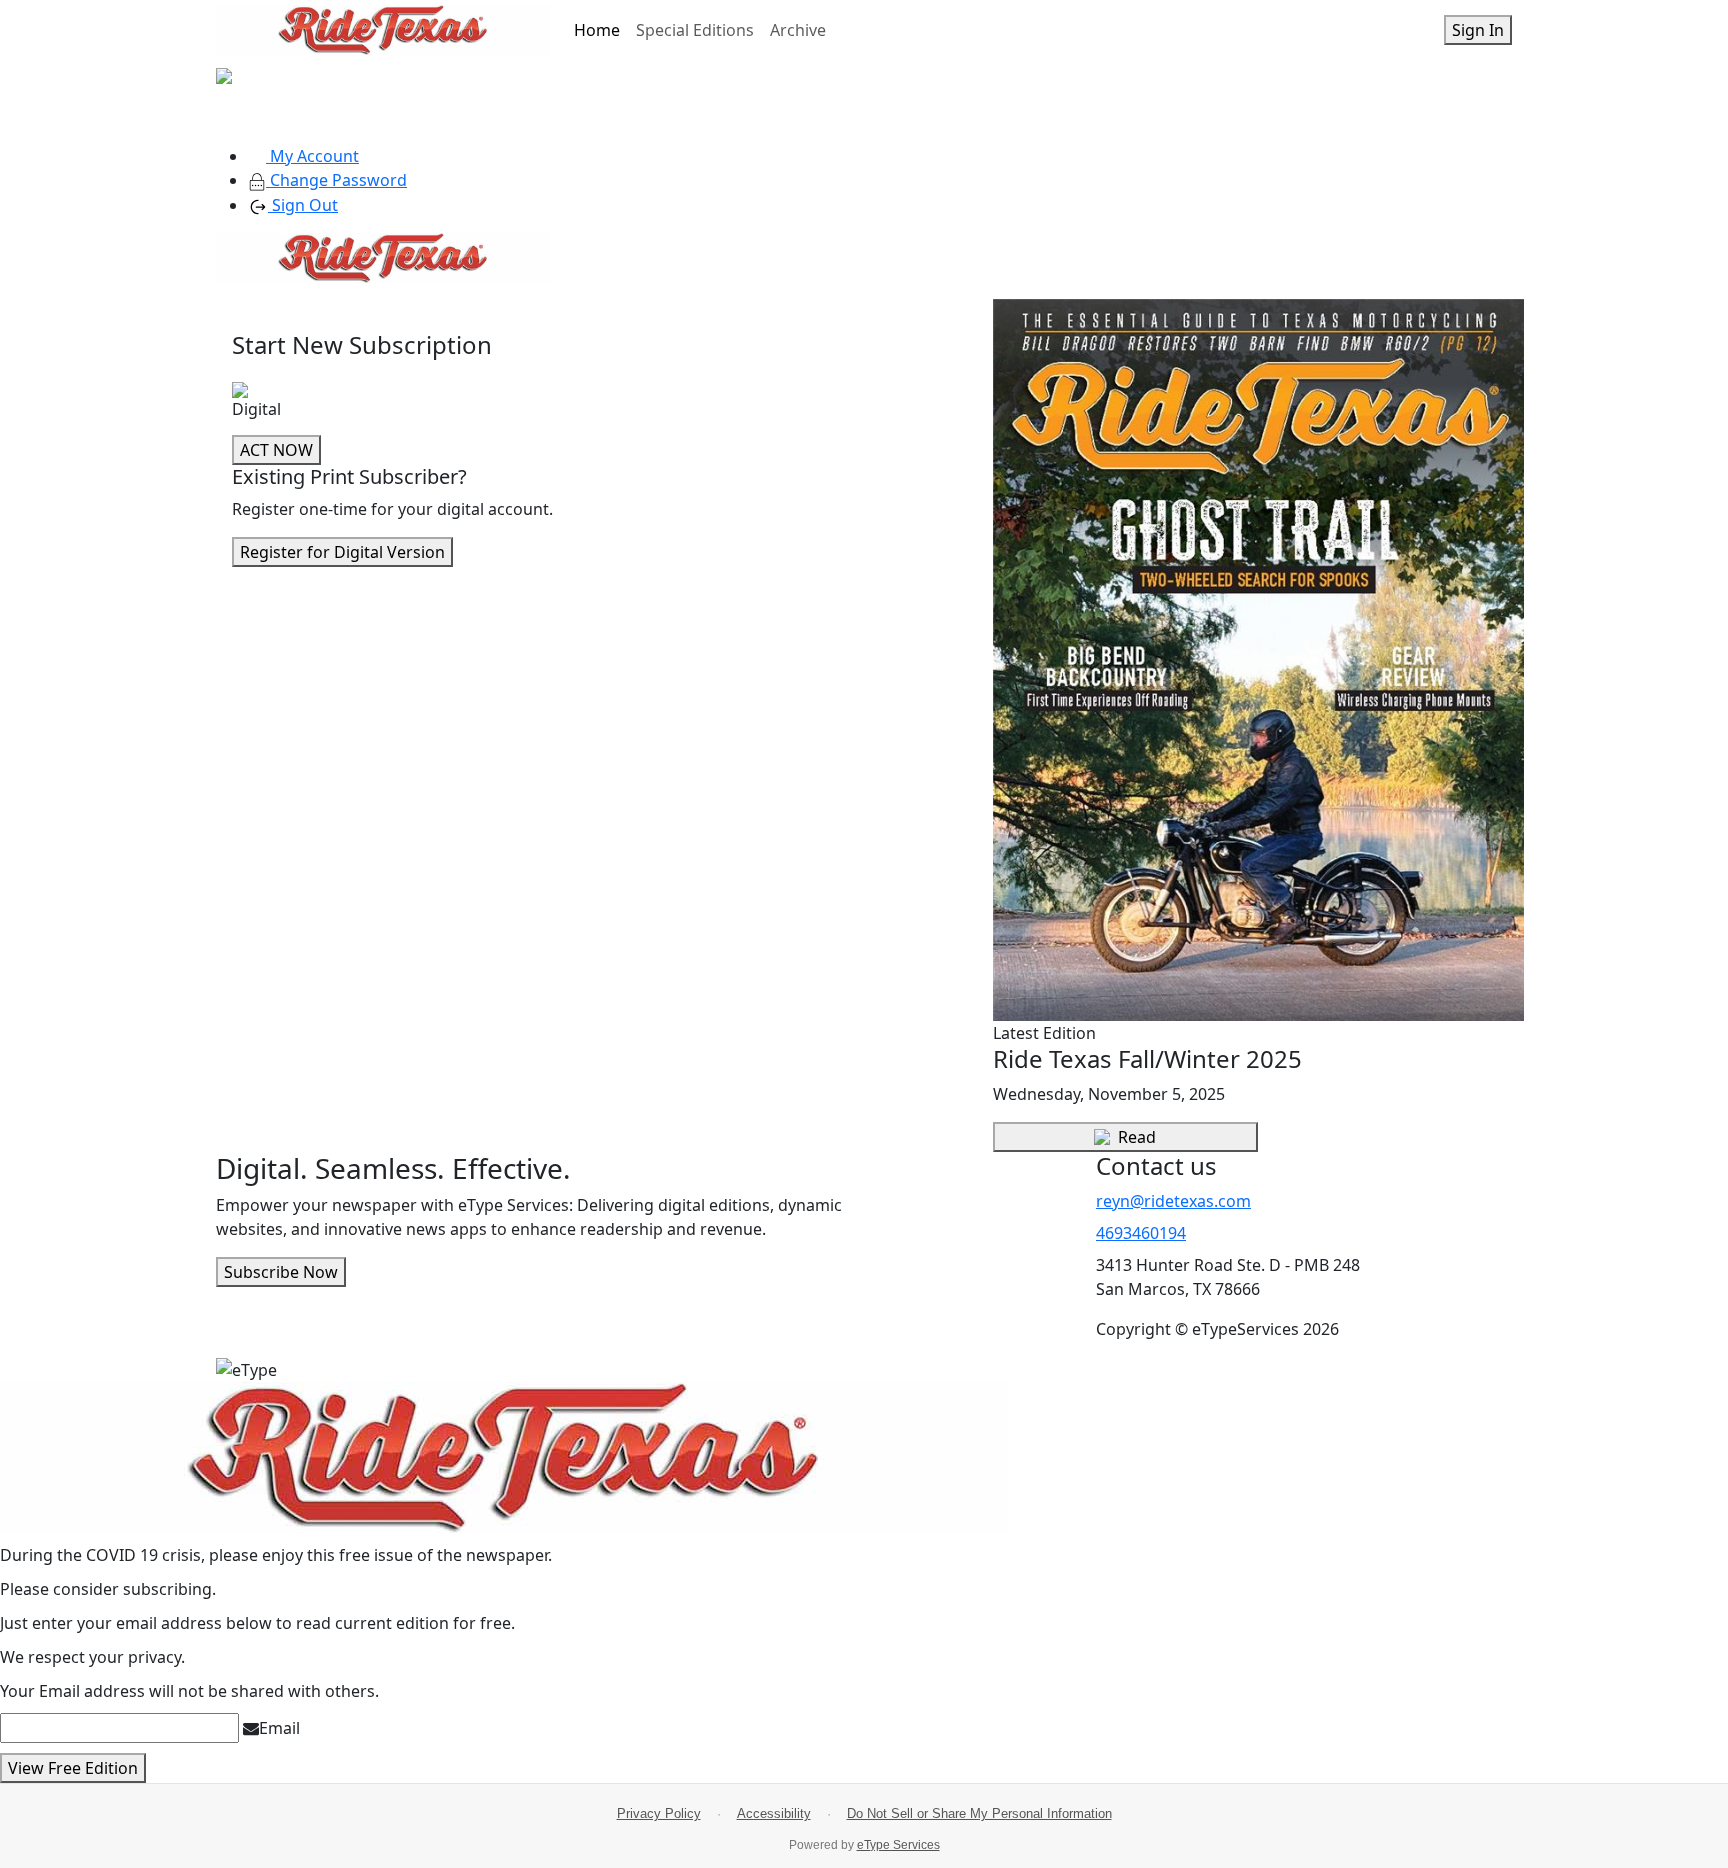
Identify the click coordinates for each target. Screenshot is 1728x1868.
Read (1137, 1137)
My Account (312, 156)
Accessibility (774, 1813)
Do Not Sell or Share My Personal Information (979, 1813)
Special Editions (695, 30)
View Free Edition (73, 1768)
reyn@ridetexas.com (1173, 1201)
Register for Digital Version (342, 552)
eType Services (898, 1845)
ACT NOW (276, 450)
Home (597, 30)
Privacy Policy (659, 1813)
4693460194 (1141, 1233)
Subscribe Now (281, 1272)
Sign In (1478, 30)
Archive (798, 30)
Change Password (336, 180)
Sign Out (303, 205)
